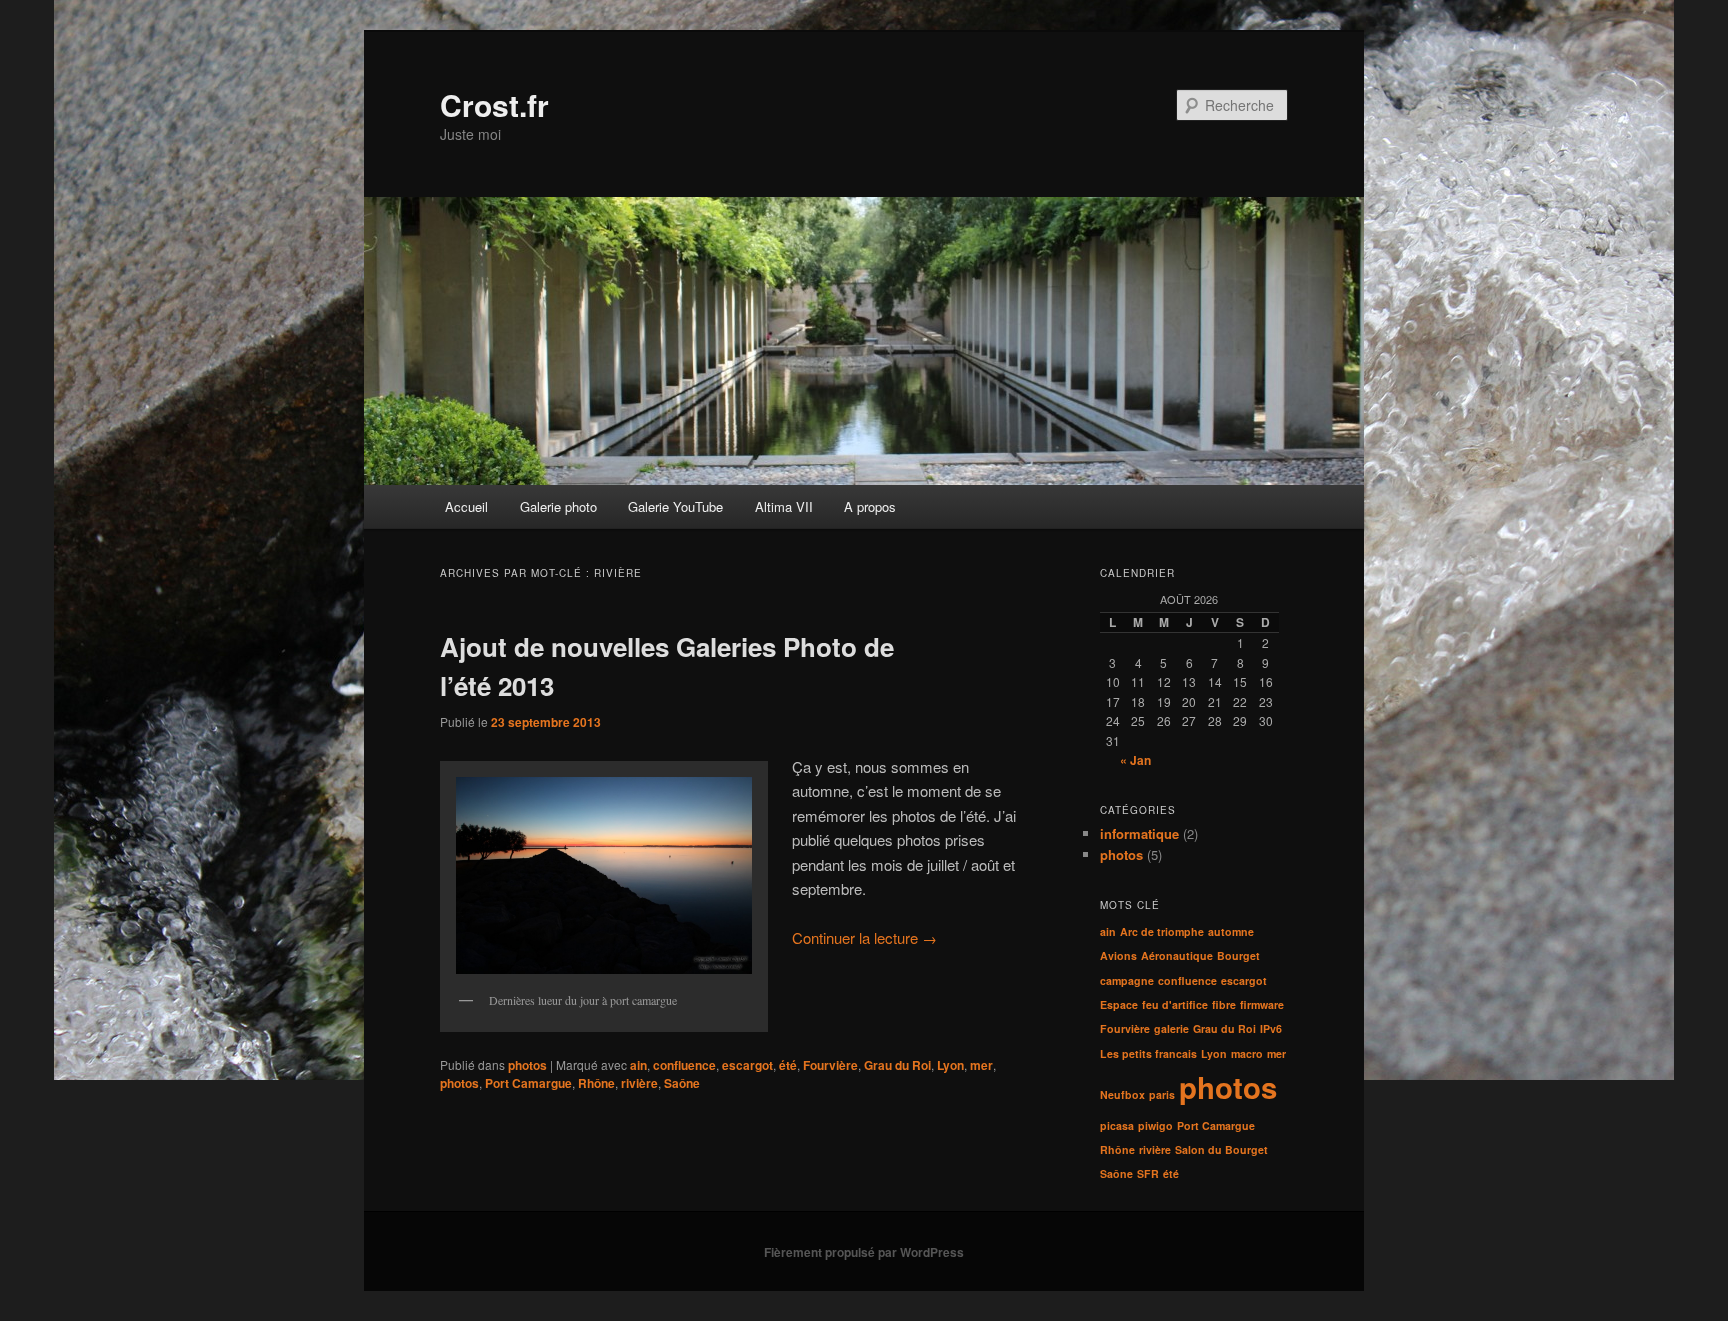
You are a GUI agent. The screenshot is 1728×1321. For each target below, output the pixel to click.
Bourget (1238, 955)
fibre (1224, 1004)
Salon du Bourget (1221, 1149)
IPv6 (1271, 1028)
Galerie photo (558, 506)
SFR (1148, 1173)
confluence (684, 1065)
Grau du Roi (897, 1065)
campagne (1127, 980)
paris (1162, 1094)
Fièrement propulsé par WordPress (864, 1252)
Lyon (950, 1065)
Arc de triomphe (1162, 931)
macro (1247, 1053)
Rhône (596, 1083)
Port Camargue (528, 1083)
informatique (1139, 833)
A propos (870, 506)
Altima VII (784, 506)
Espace (1119, 1004)
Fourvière (830, 1065)
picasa (1117, 1125)
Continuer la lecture (864, 937)
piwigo (1155, 1125)
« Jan (1135, 760)
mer (981, 1065)
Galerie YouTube (675, 506)
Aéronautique (1177, 955)
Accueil (466, 506)
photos (527, 1065)
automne (1231, 931)
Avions (1118, 955)
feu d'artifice (1175, 1004)
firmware (1262, 1004)
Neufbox (1122, 1094)
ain (638, 1065)
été (788, 1065)
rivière (639, 1083)
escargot (747, 1065)
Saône (682, 1083)
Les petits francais (1148, 1053)
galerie (1171, 1028)
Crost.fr (494, 104)
